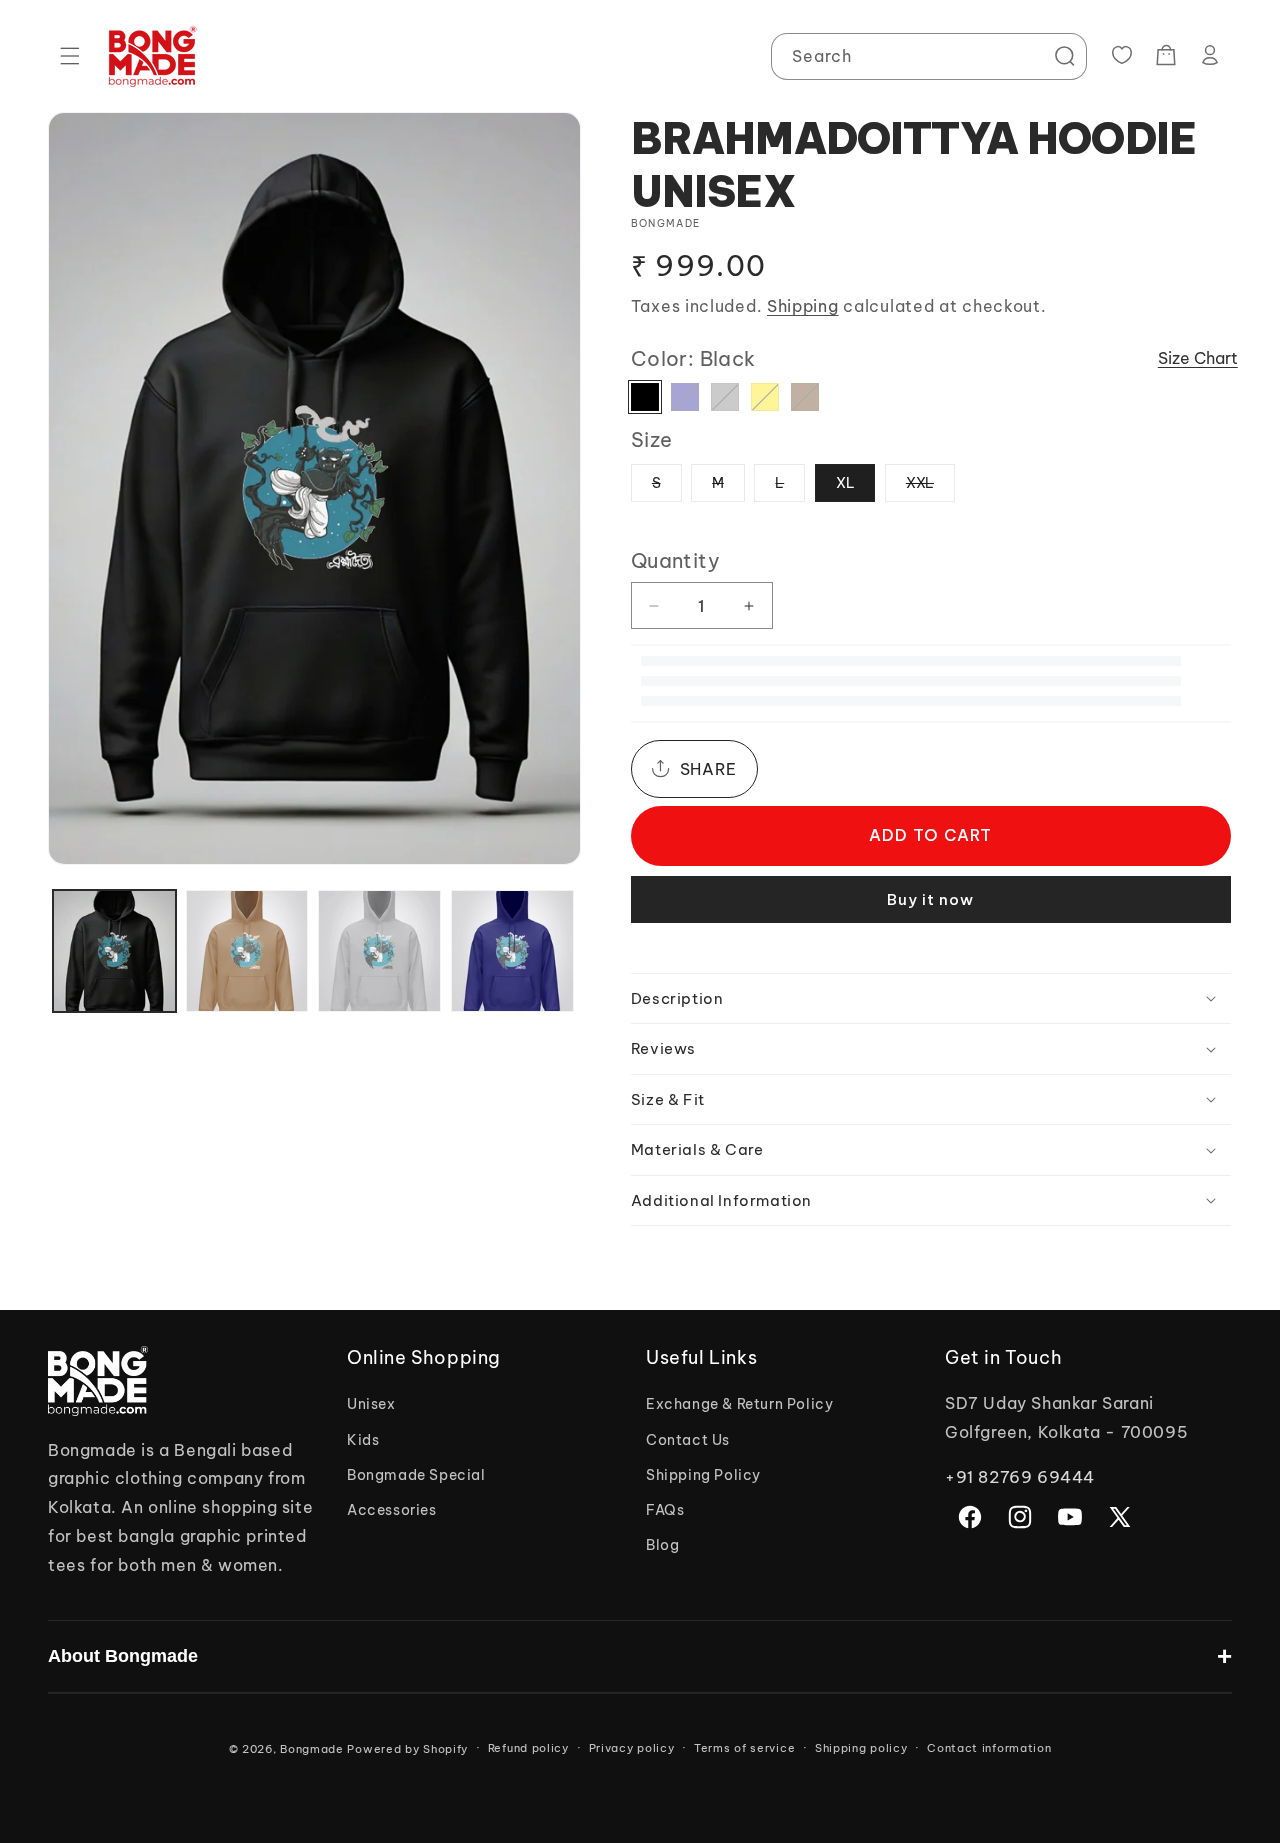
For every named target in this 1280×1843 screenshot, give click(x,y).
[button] (70, 56)
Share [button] (708, 769)
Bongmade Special (416, 1475)
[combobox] (929, 56)
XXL (930, 487)
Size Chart (1198, 358)
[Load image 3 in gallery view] (379, 951)
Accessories (392, 1510)
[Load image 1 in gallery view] (114, 951)
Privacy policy (632, 1748)
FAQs (665, 1510)
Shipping (803, 306)
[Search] (1064, 56)
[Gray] (725, 397)
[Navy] (685, 397)
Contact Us (688, 1440)
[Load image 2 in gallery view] (247, 951)
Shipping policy (861, 1748)
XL (845, 483)
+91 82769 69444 (1020, 1477)
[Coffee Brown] (805, 397)
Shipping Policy (703, 1475)
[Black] (645, 397)
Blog (662, 1545)
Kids (363, 1440)
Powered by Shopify (407, 1749)
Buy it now (930, 899)
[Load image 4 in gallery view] (512, 951)
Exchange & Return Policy (739, 1404)
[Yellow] (765, 397)
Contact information (989, 1748)
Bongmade (312, 1749)
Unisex (371, 1404)
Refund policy (528, 1748)
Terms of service (744, 1748)
